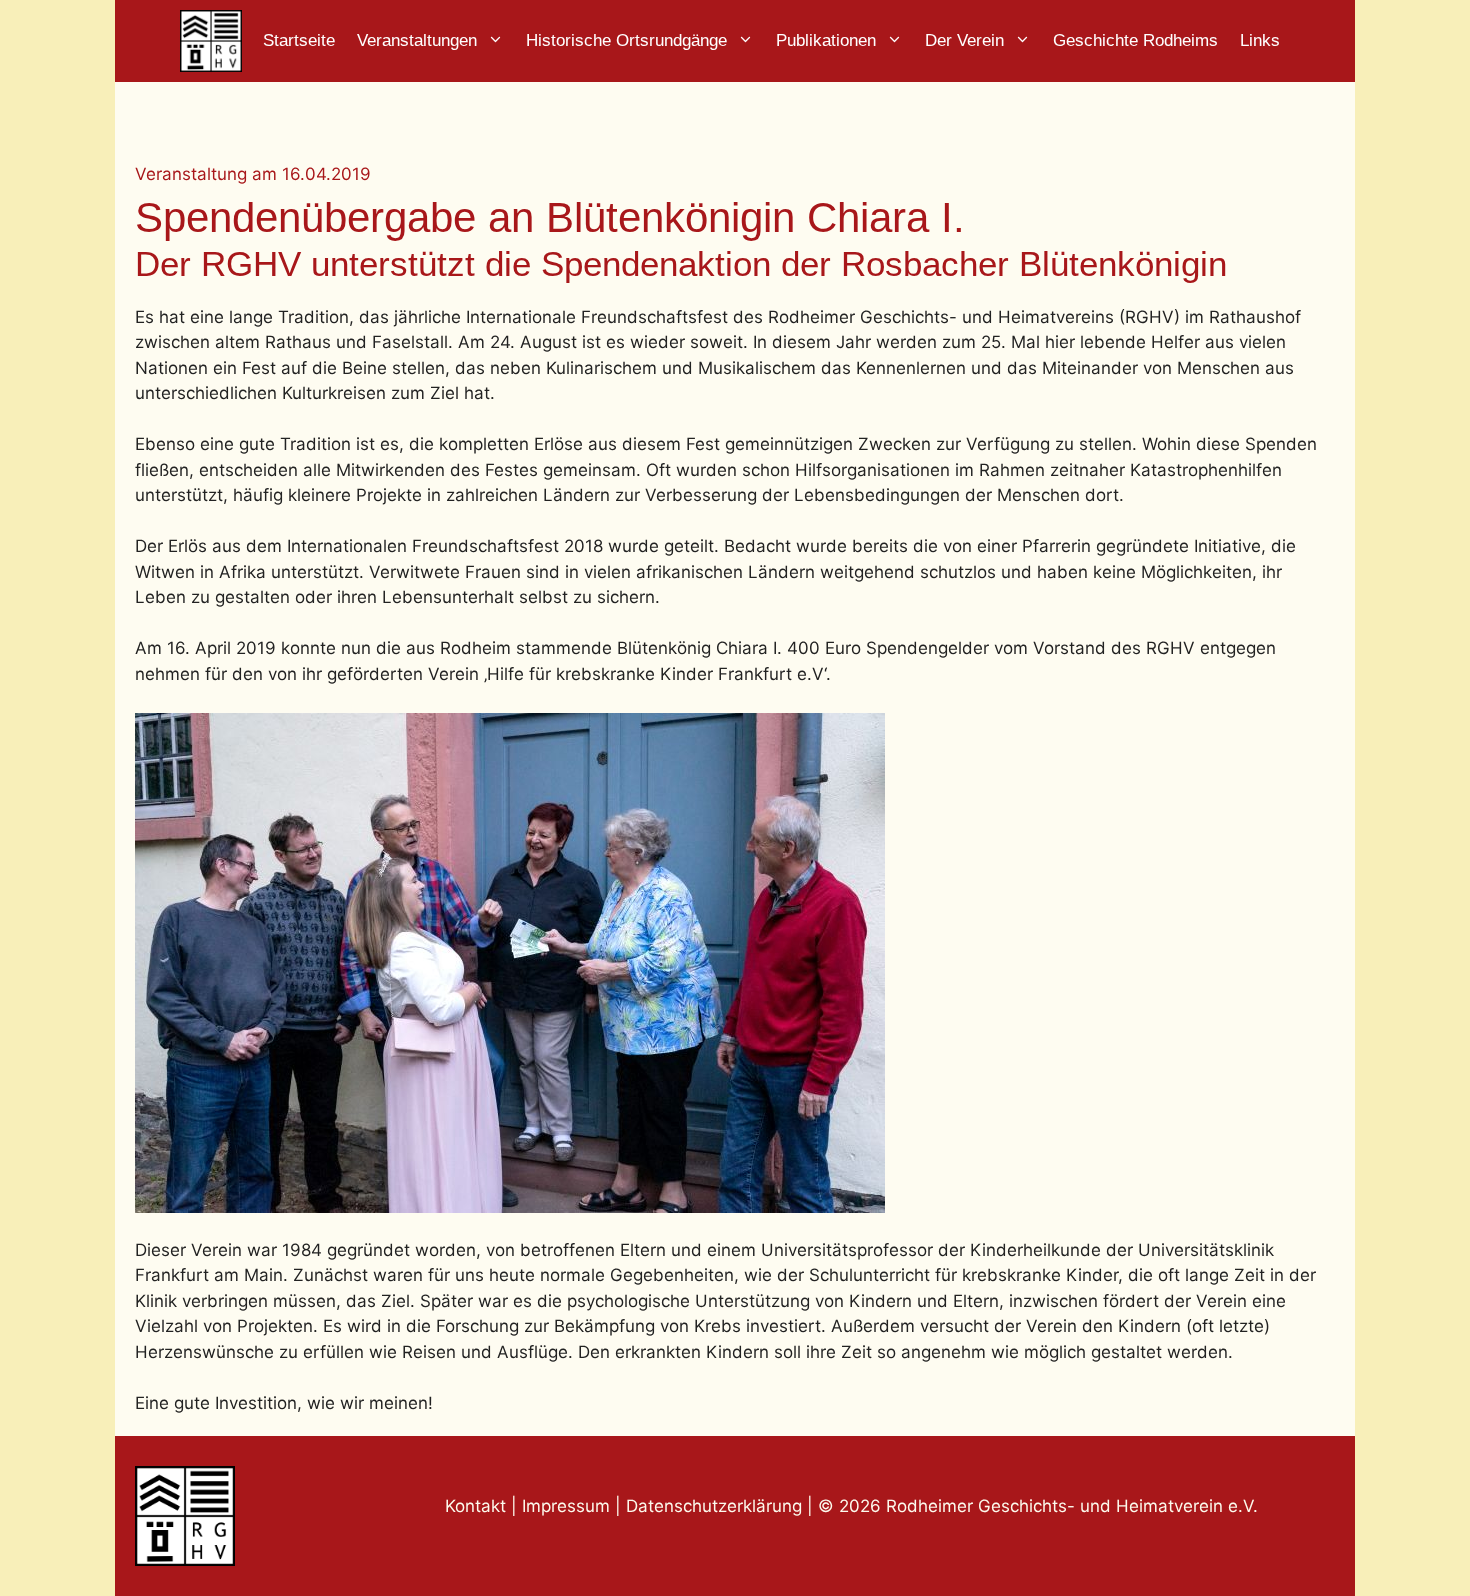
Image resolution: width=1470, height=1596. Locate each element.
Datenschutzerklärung (714, 1506)
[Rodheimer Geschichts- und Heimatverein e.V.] (211, 41)
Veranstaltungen (417, 40)
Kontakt (475, 1506)
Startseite (299, 40)
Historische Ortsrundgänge (626, 40)
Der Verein (964, 40)
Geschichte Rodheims (1135, 40)
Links (1260, 40)
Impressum (568, 1506)
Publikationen (826, 40)
